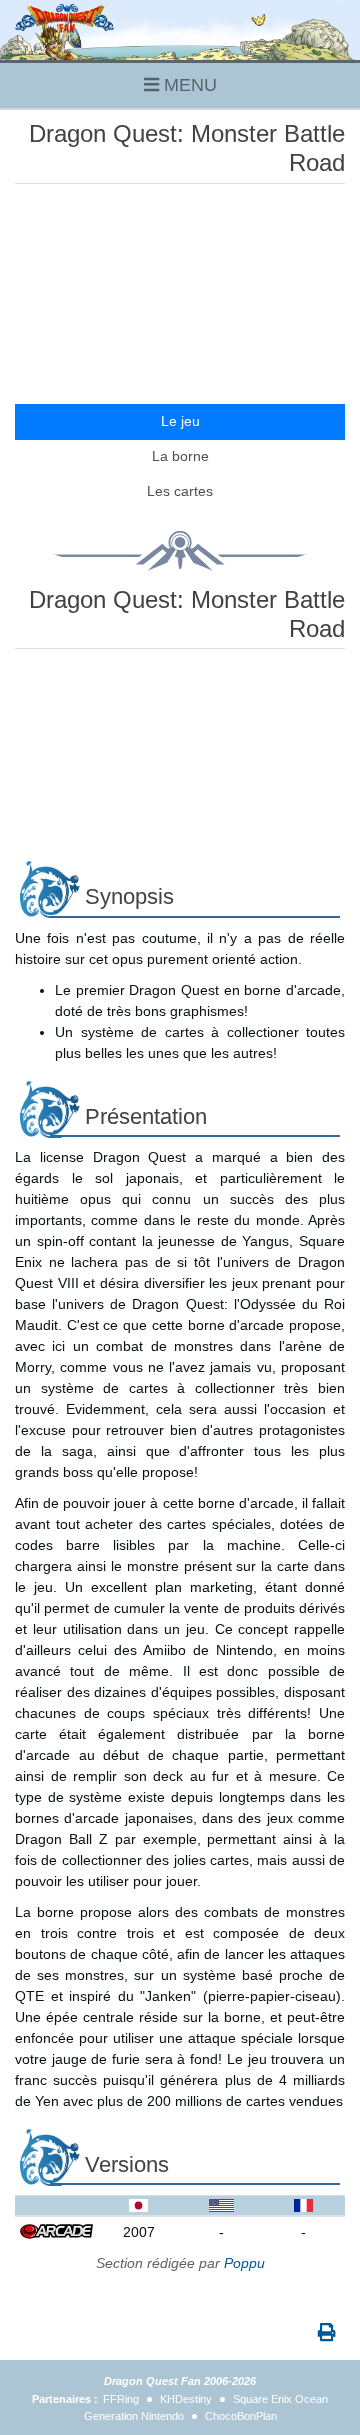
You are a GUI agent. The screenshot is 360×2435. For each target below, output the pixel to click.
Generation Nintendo (134, 2416)
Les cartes (180, 491)
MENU (188, 85)
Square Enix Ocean (280, 2399)
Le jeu (180, 421)
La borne (180, 456)
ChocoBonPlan (241, 2416)
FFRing (121, 2399)
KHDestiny (186, 2399)
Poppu (244, 2263)
